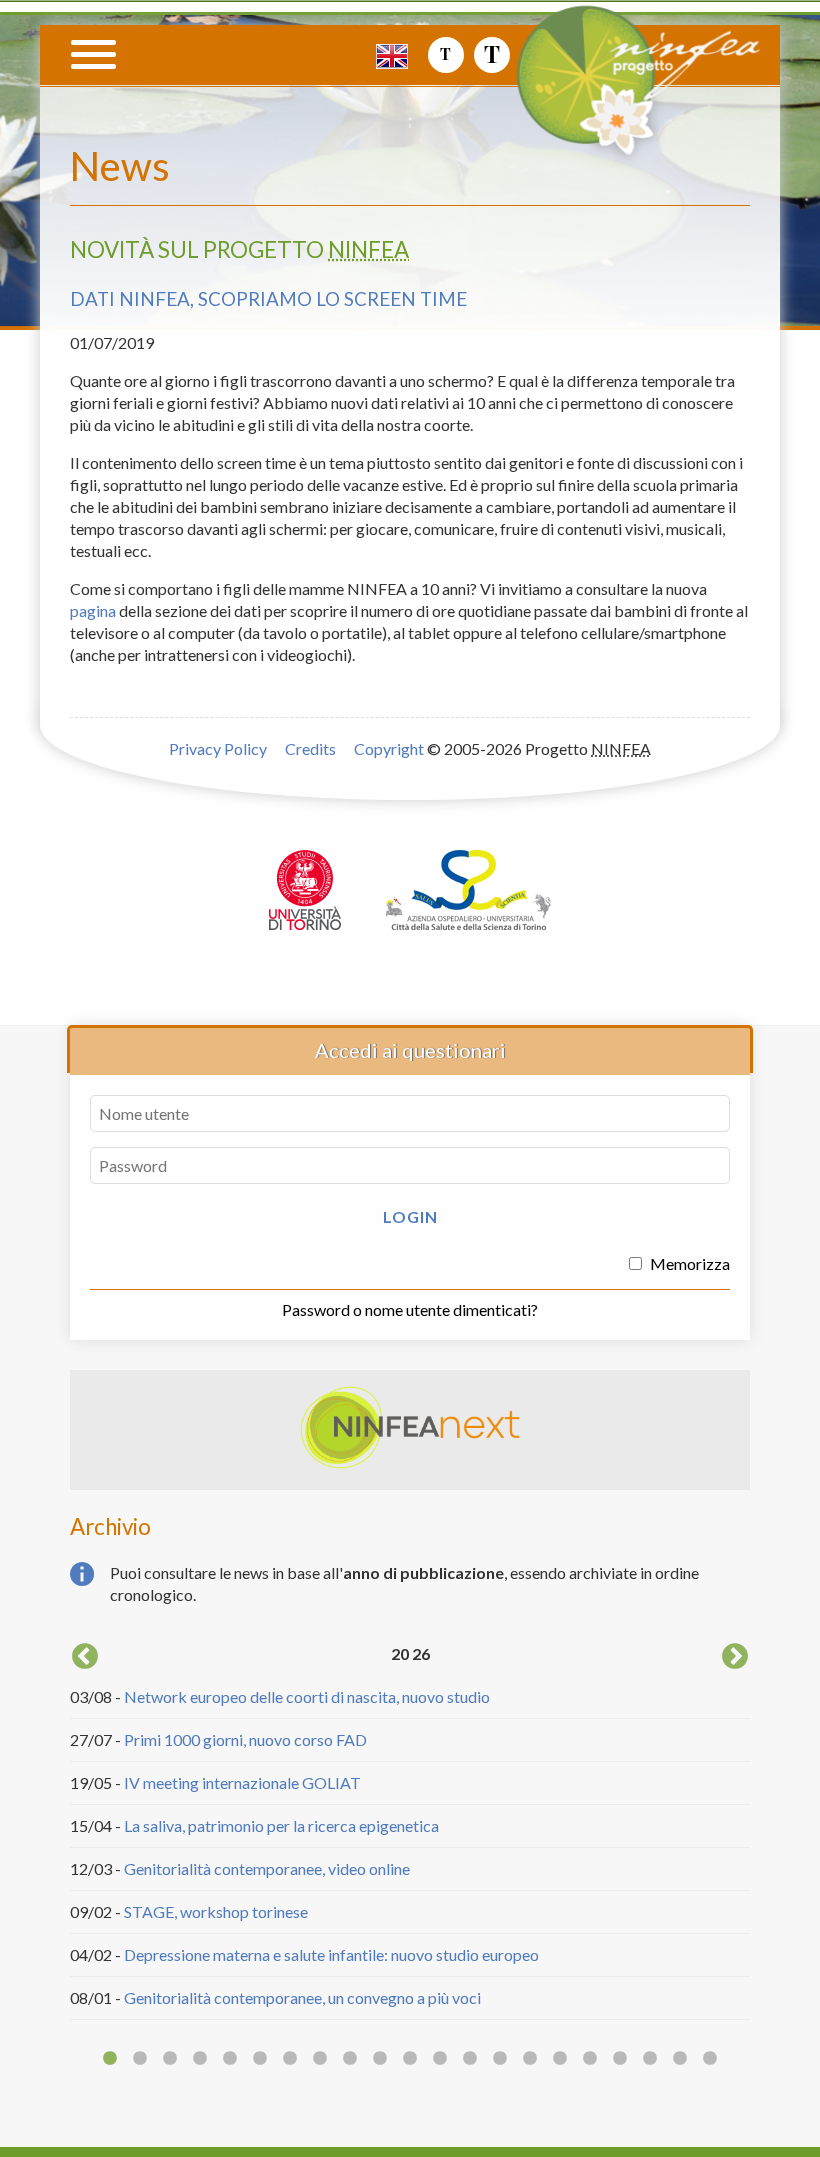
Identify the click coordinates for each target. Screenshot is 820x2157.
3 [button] (170, 2059)
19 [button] (650, 2059)
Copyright (389, 748)
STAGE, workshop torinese (216, 1911)
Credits (310, 748)
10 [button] (380, 2059)
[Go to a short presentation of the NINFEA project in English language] (392, 54)
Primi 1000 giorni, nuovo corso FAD (245, 1739)
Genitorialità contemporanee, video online (267, 1868)
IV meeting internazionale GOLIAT (242, 1782)
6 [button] (260, 2059)
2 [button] (140, 2059)
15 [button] (530, 2059)
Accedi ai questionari (410, 1050)
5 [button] (230, 2059)
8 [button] (320, 2059)
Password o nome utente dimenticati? (410, 1309)
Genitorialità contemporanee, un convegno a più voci (302, 1997)
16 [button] (560, 2059)
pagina (93, 610)
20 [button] (680, 2059)
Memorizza (688, 1263)
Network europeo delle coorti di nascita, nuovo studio (307, 1696)
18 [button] (620, 2059)
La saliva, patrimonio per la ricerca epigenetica (281, 1825)
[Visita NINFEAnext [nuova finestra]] (410, 1463)
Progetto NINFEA (665, 97)
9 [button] (350, 2059)
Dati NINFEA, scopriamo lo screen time (268, 299)
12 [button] (440, 2059)
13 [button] (470, 2059)
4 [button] (200, 2059)
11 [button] (410, 2059)
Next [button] (735, 1657)
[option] (410, 1829)
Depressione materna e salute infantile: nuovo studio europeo (331, 1954)
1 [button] (110, 2059)
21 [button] (710, 2059)
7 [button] (290, 2059)
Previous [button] (85, 1657)
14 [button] (500, 2059)
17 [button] (590, 2059)
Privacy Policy (218, 748)
